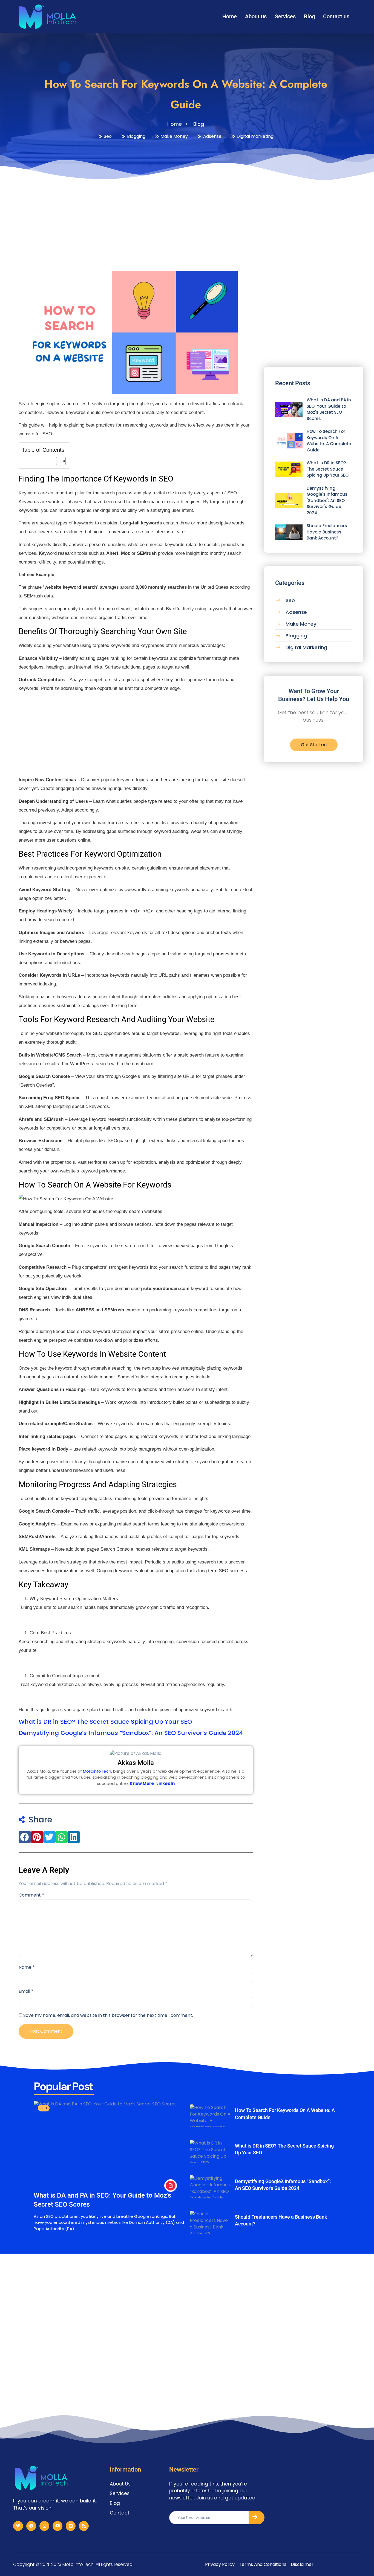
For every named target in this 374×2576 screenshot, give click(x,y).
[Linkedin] (71, 2526)
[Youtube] (57, 2526)
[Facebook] (31, 2526)
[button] (25, 1837)
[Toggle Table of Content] (58, 461)
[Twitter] (18, 2526)
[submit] (257, 2518)
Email (26, 1991)
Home (230, 16)
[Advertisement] (187, 224)
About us (256, 16)
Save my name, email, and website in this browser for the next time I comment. (108, 2015)
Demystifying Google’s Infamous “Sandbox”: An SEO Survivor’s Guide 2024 (131, 1733)
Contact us (336, 16)
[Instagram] (44, 2526)
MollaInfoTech (97, 1771)
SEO (44, 2108)
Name (27, 1967)
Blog (309, 16)
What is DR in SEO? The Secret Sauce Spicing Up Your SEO (105, 1722)
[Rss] (84, 2526)
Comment (31, 1895)
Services (285, 16)
